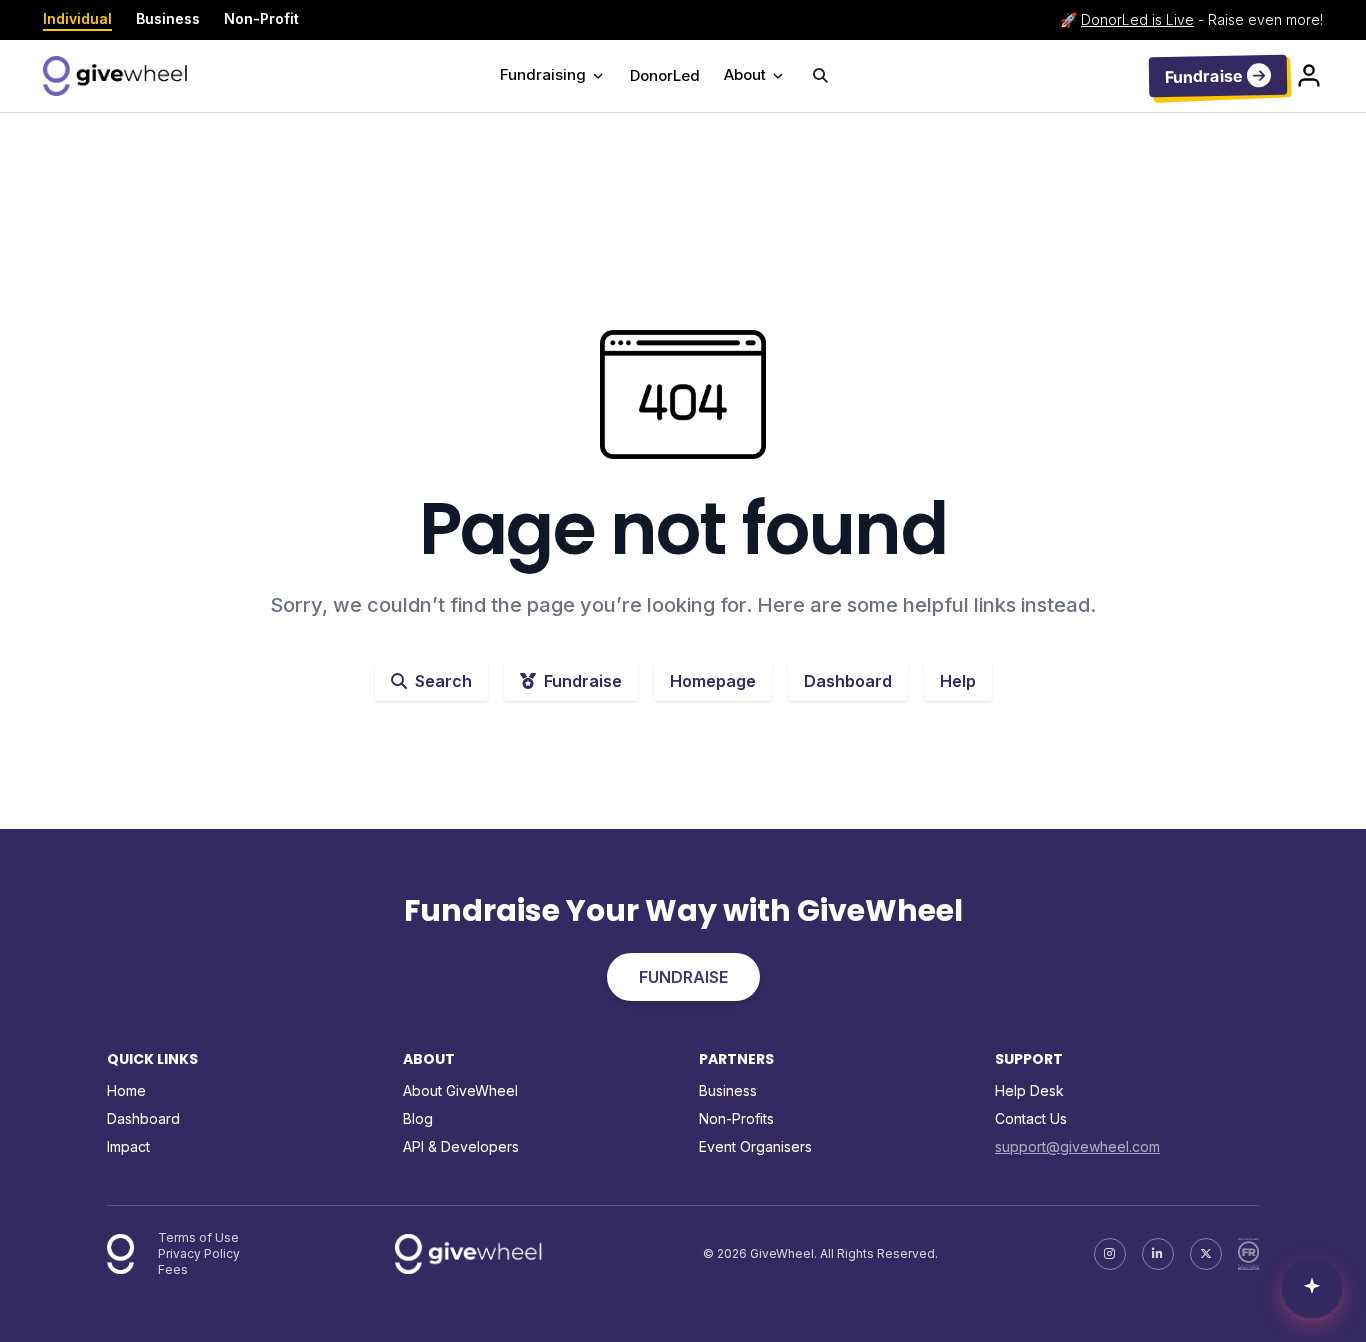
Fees (173, 1269)
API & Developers (461, 1146)
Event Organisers (755, 1146)
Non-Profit (261, 18)
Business (168, 18)
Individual (77, 18)
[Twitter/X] (1206, 1254)
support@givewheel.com (1077, 1146)
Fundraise (583, 681)
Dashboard (848, 681)
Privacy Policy (199, 1253)
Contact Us (1031, 1118)
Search (443, 681)
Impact (128, 1146)
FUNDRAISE (683, 977)
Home (126, 1090)
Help (958, 681)
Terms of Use (198, 1237)
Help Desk (1029, 1090)
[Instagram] (1110, 1254)
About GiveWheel (460, 1090)
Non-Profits (736, 1118)
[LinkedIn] (1158, 1254)
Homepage (713, 681)
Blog (418, 1118)
